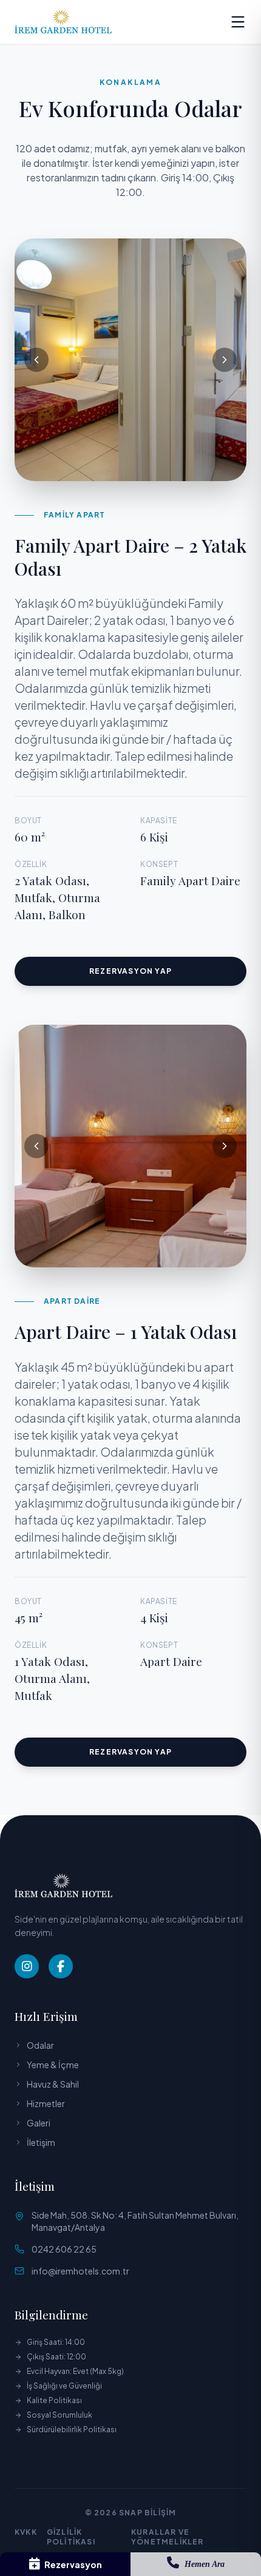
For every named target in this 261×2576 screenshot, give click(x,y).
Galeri (39, 2123)
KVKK (26, 2532)
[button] (130, 360)
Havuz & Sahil (53, 2084)
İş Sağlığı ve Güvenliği (64, 2386)
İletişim (41, 2142)
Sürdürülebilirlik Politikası (72, 2429)
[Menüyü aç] (238, 22)
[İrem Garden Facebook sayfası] (61, 1966)
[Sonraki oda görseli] (225, 360)
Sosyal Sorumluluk (59, 2415)
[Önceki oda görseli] (36, 360)
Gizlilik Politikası (71, 2537)
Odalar (40, 2045)
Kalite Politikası (54, 2400)
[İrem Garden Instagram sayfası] (27, 1966)
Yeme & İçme (53, 2065)
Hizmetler (46, 2103)
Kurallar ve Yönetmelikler (168, 2537)
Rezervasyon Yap (130, 971)
